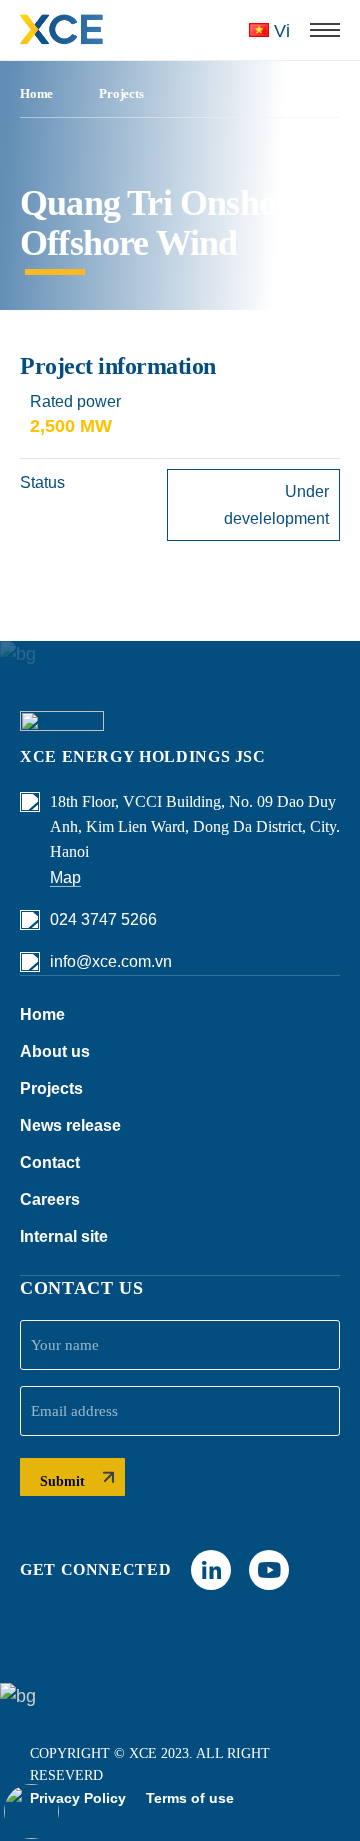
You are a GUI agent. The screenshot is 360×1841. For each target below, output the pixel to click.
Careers (50, 1199)
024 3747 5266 (103, 919)
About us (55, 1051)
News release (70, 1125)
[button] (325, 30)
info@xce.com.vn (111, 961)
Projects (121, 93)
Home (36, 93)
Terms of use (190, 1798)
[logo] (61, 30)
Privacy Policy (78, 1798)
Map (65, 877)
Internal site (64, 1236)
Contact (50, 1162)
